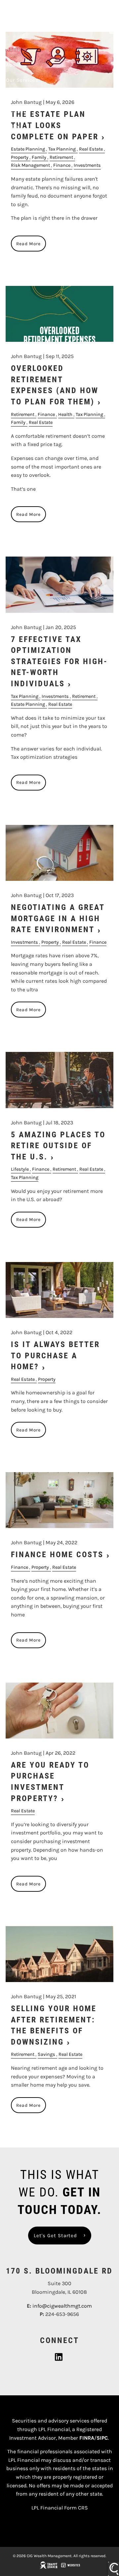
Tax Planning (62, 149)
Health (65, 414)
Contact (16, 111)
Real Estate (91, 149)
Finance (62, 165)
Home (13, 49)
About (14, 65)
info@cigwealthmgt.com (62, 2306)
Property (20, 157)
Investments (87, 165)
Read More (28, 244)
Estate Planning (28, 149)
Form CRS (76, 2508)
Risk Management (30, 165)
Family (39, 157)
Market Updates (26, 95)
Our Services (22, 80)
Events (15, 126)
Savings (46, 2054)
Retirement (61, 157)
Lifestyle (20, 1169)
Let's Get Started (55, 2236)
